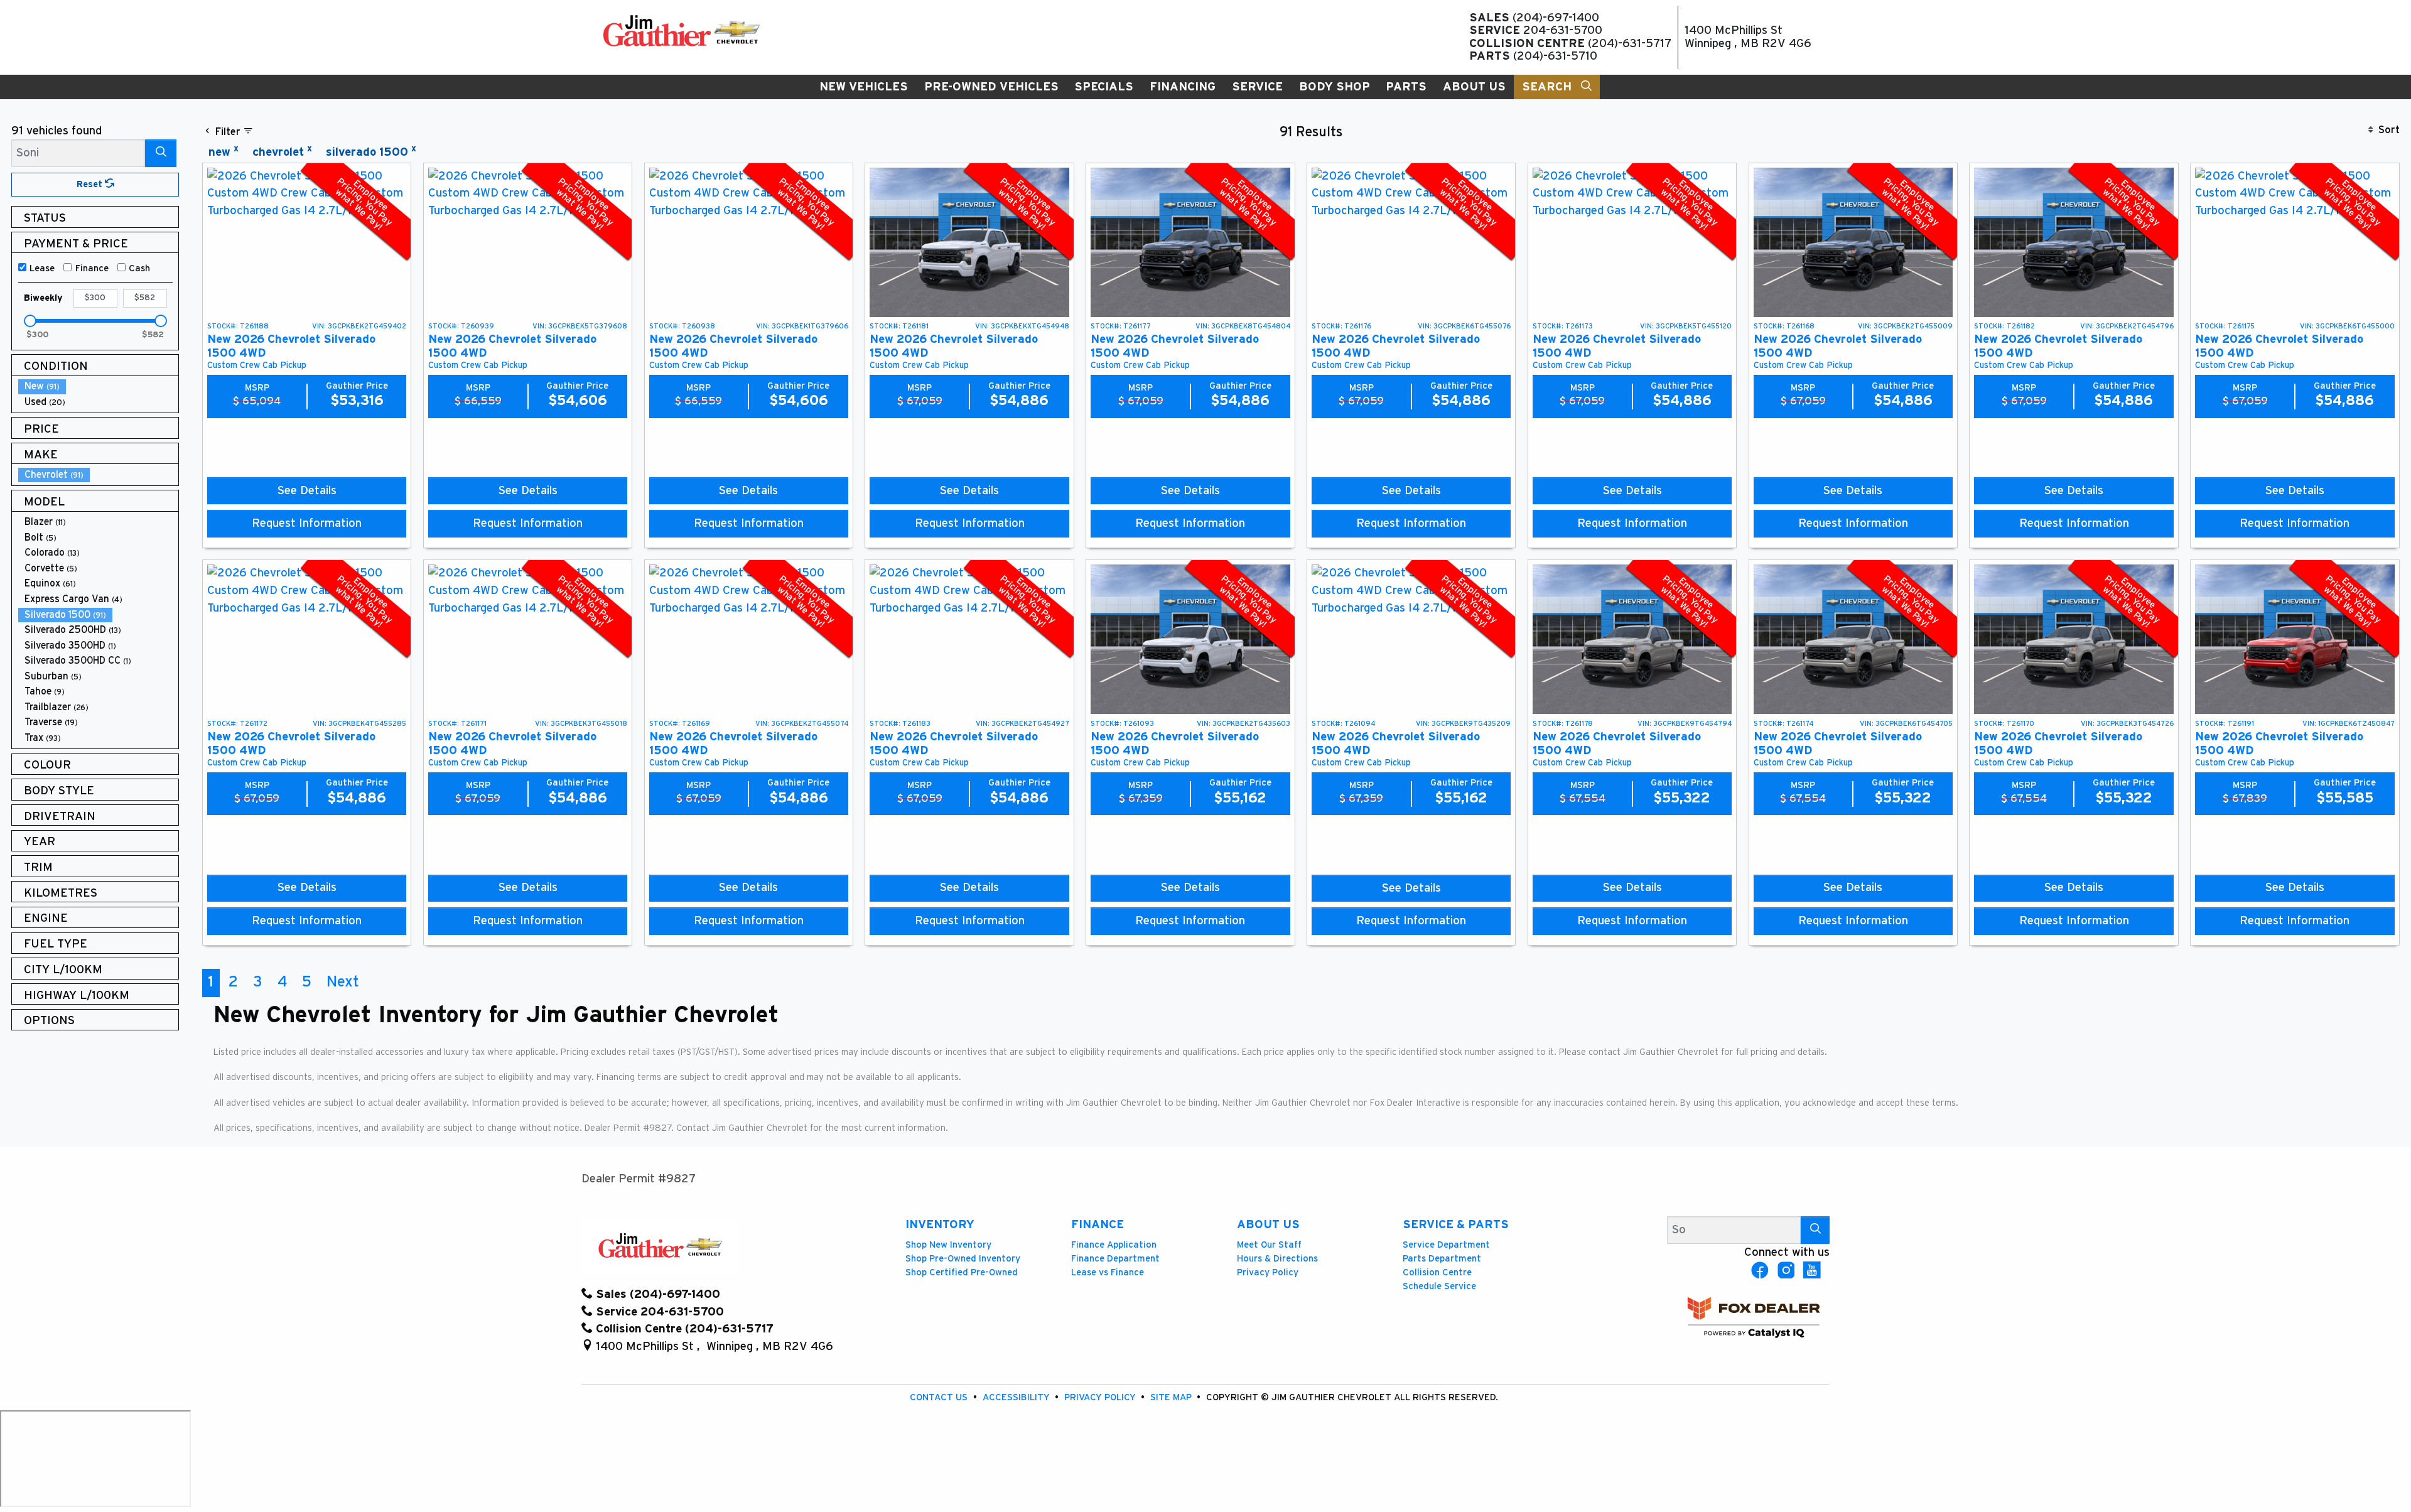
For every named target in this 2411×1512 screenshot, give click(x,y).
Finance (92, 268)
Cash (139, 268)
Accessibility (1017, 1397)
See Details (307, 491)
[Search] (161, 153)
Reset (91, 184)
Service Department (1446, 1245)
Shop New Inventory (948, 1245)
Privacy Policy (1268, 1272)
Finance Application (1114, 1245)
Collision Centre (1437, 1272)
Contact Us (940, 1397)
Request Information (307, 523)
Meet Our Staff (1269, 1245)
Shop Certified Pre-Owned (962, 1272)
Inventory (940, 1225)
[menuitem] (99, 386)
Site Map (1172, 1397)
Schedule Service (1439, 1286)
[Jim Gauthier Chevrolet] (681, 30)
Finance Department (1115, 1259)
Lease (42, 268)
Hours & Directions (1277, 1259)
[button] (864, 87)
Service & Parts (1456, 1225)
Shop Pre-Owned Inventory (963, 1259)
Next (343, 982)
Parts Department (1442, 1259)
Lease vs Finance (1108, 1272)
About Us (1268, 1225)
